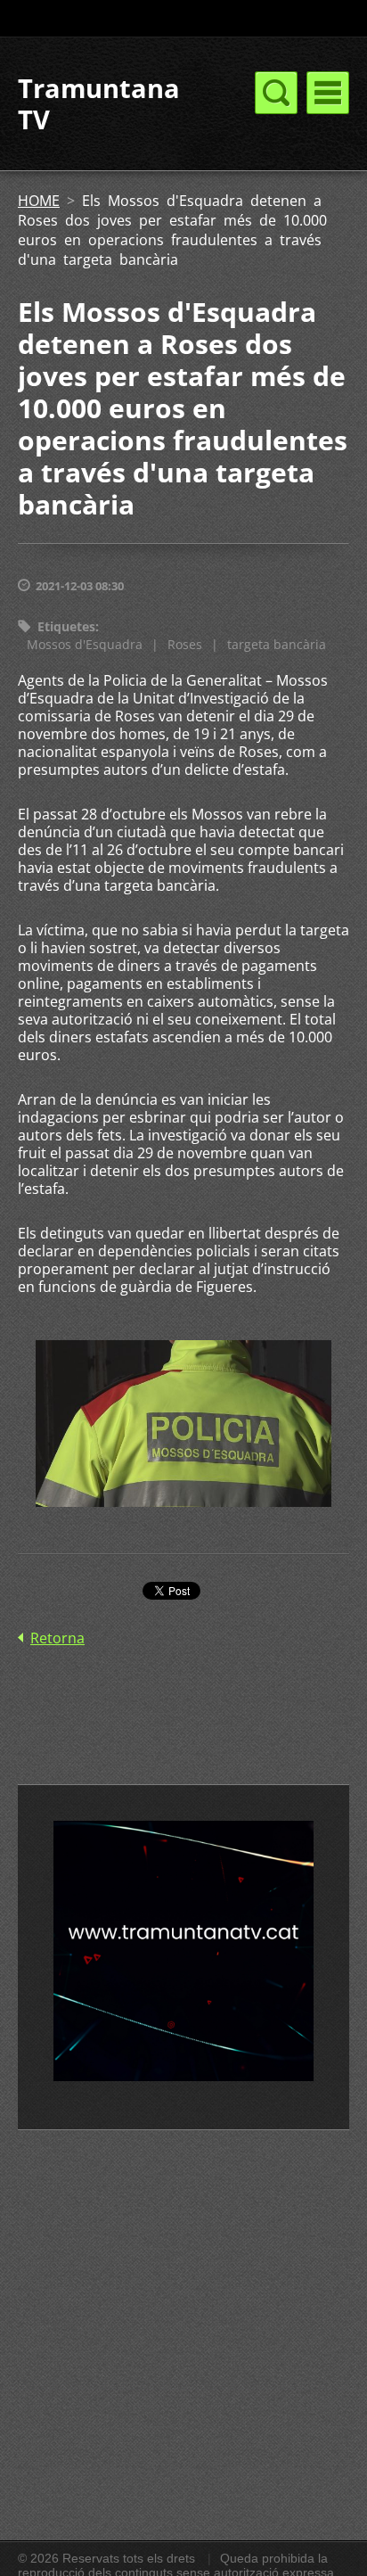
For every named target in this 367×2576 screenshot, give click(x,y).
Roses (185, 644)
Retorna (57, 1638)
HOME (39, 201)
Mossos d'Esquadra (85, 644)
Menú (328, 93)
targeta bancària (277, 644)
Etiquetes (66, 626)
